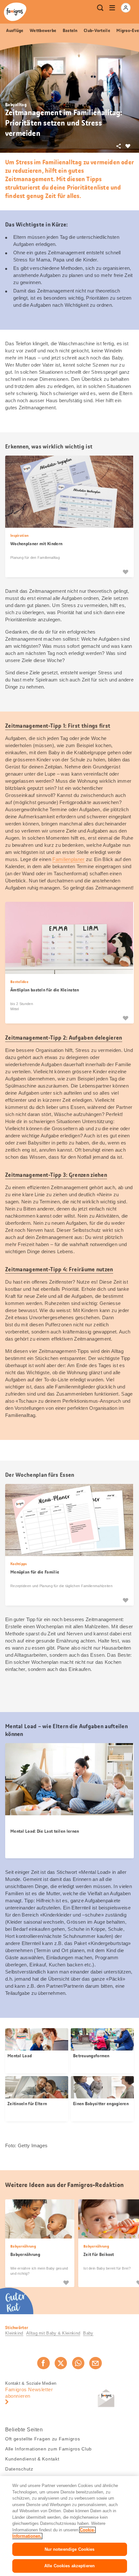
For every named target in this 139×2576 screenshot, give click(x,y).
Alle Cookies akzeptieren (69, 2566)
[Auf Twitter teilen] (61, 2363)
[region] (69, 2526)
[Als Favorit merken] (125, 572)
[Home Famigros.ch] (15, 12)
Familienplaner (68, 859)
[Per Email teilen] (95, 2363)
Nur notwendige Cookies (70, 2549)
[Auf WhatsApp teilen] (78, 2363)
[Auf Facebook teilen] (43, 2363)
